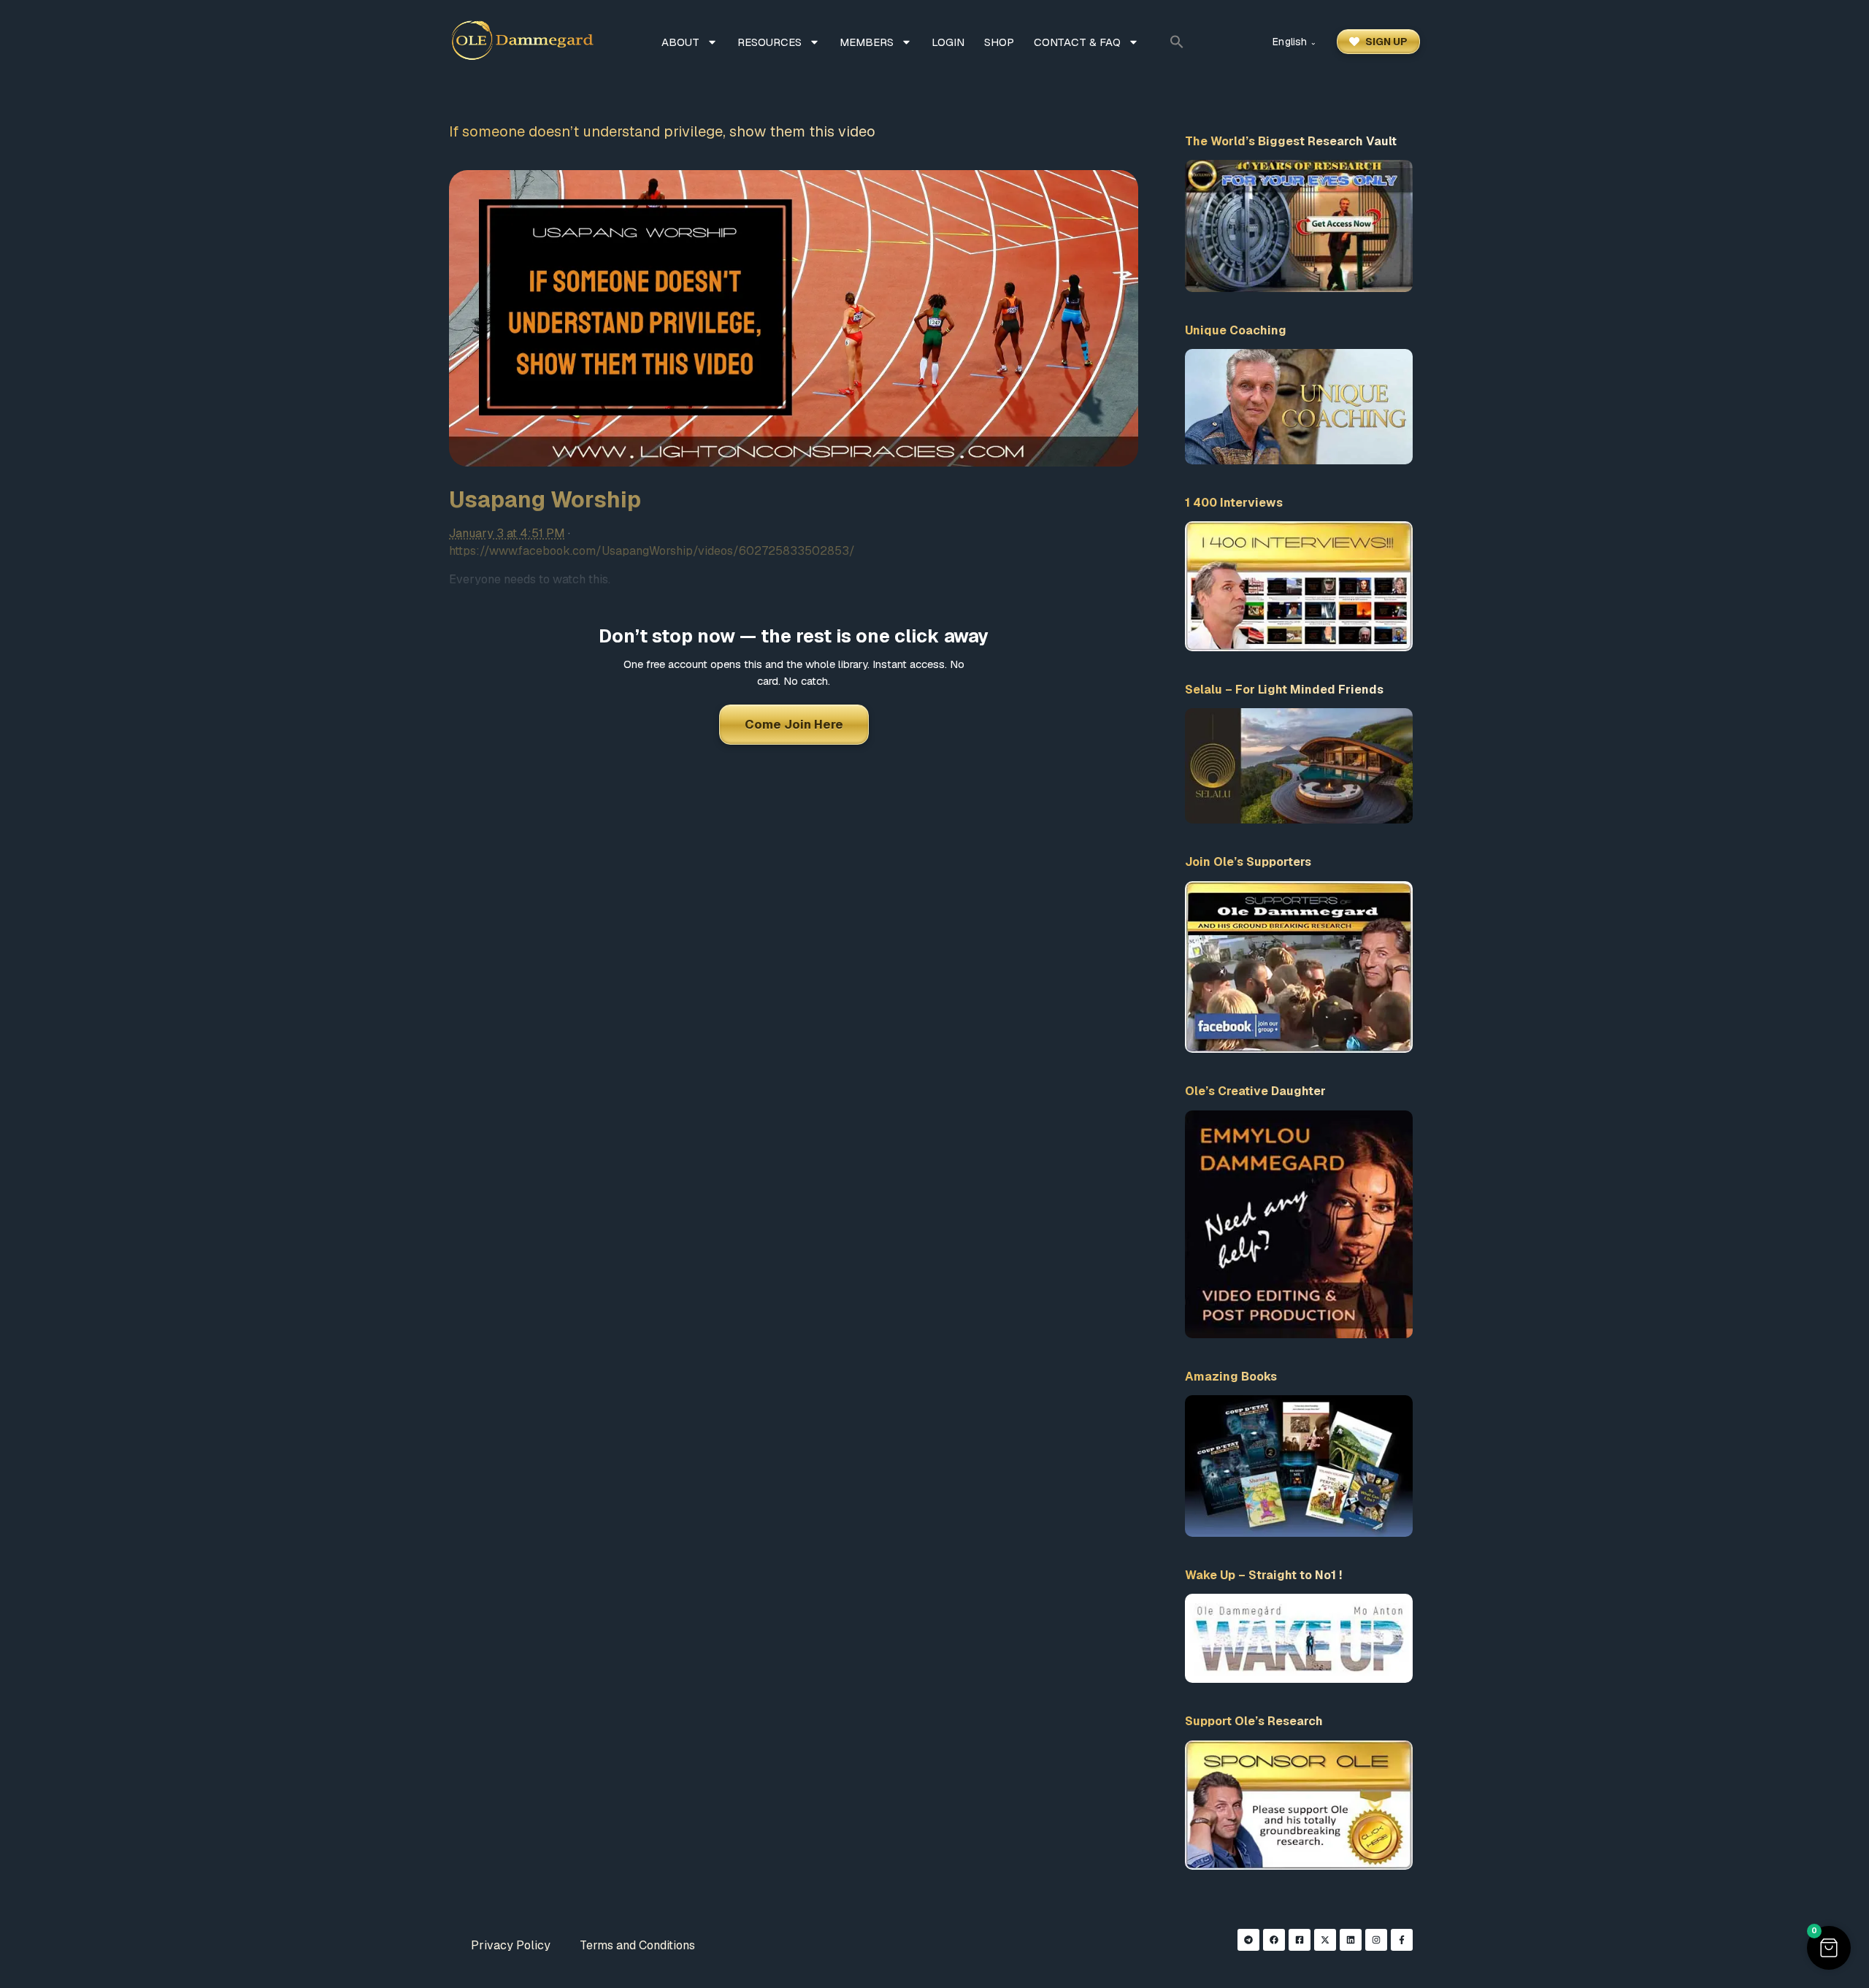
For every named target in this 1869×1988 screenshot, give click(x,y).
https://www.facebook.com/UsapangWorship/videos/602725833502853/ (652, 551)
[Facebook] (1274, 1940)
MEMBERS (867, 42)
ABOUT (680, 42)
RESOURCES (770, 42)
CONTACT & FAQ (1077, 42)
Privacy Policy (511, 1945)
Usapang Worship (545, 500)
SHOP (999, 42)
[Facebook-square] (1300, 1940)
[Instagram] (1376, 1940)
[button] (1177, 42)
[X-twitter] (1325, 1940)
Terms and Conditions (637, 1945)
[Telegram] (1248, 1940)
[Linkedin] (1351, 1940)
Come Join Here (794, 724)
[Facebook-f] (1402, 1940)
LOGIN (948, 42)
